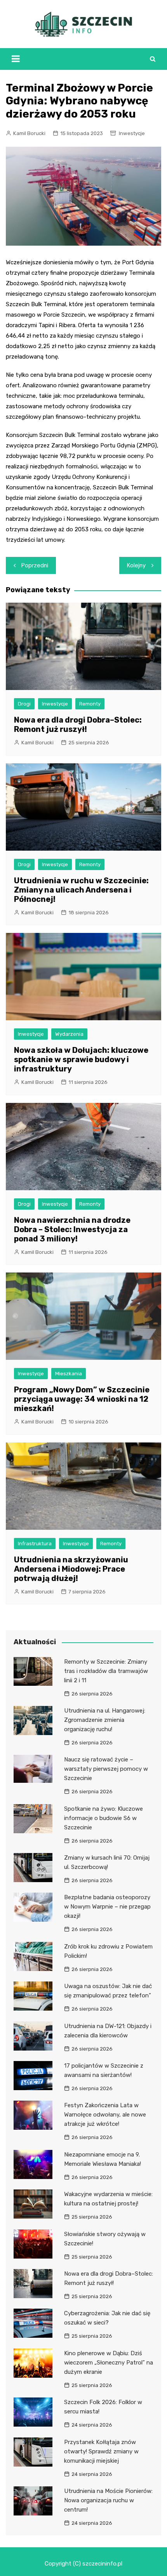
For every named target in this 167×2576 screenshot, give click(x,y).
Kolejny (136, 565)
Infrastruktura (35, 1544)
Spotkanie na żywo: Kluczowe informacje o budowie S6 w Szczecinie (104, 1818)
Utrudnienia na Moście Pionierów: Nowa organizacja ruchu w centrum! (108, 2500)
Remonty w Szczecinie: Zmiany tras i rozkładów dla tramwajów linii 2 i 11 (106, 1671)
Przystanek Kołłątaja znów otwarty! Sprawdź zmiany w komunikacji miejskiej (101, 2451)
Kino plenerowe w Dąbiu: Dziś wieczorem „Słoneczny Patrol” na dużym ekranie (109, 2363)
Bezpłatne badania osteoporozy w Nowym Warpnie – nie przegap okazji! (107, 1907)
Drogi (24, 704)
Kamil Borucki (29, 133)
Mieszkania (69, 1374)
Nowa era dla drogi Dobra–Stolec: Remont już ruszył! (78, 725)
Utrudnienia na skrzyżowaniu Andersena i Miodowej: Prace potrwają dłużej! (71, 1569)
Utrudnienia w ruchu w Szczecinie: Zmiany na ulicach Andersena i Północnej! (81, 890)
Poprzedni (35, 565)
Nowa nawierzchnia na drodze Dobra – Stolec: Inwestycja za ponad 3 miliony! (72, 1229)
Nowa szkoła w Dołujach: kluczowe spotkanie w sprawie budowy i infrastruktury (81, 1059)
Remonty (90, 704)
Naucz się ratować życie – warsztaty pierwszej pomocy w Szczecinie (106, 1769)
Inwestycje (132, 133)
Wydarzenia (69, 1034)
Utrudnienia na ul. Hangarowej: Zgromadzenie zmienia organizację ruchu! (105, 1720)
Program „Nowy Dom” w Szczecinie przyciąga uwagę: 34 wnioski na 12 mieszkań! (82, 1399)
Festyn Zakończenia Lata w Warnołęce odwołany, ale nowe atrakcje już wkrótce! (105, 2115)
